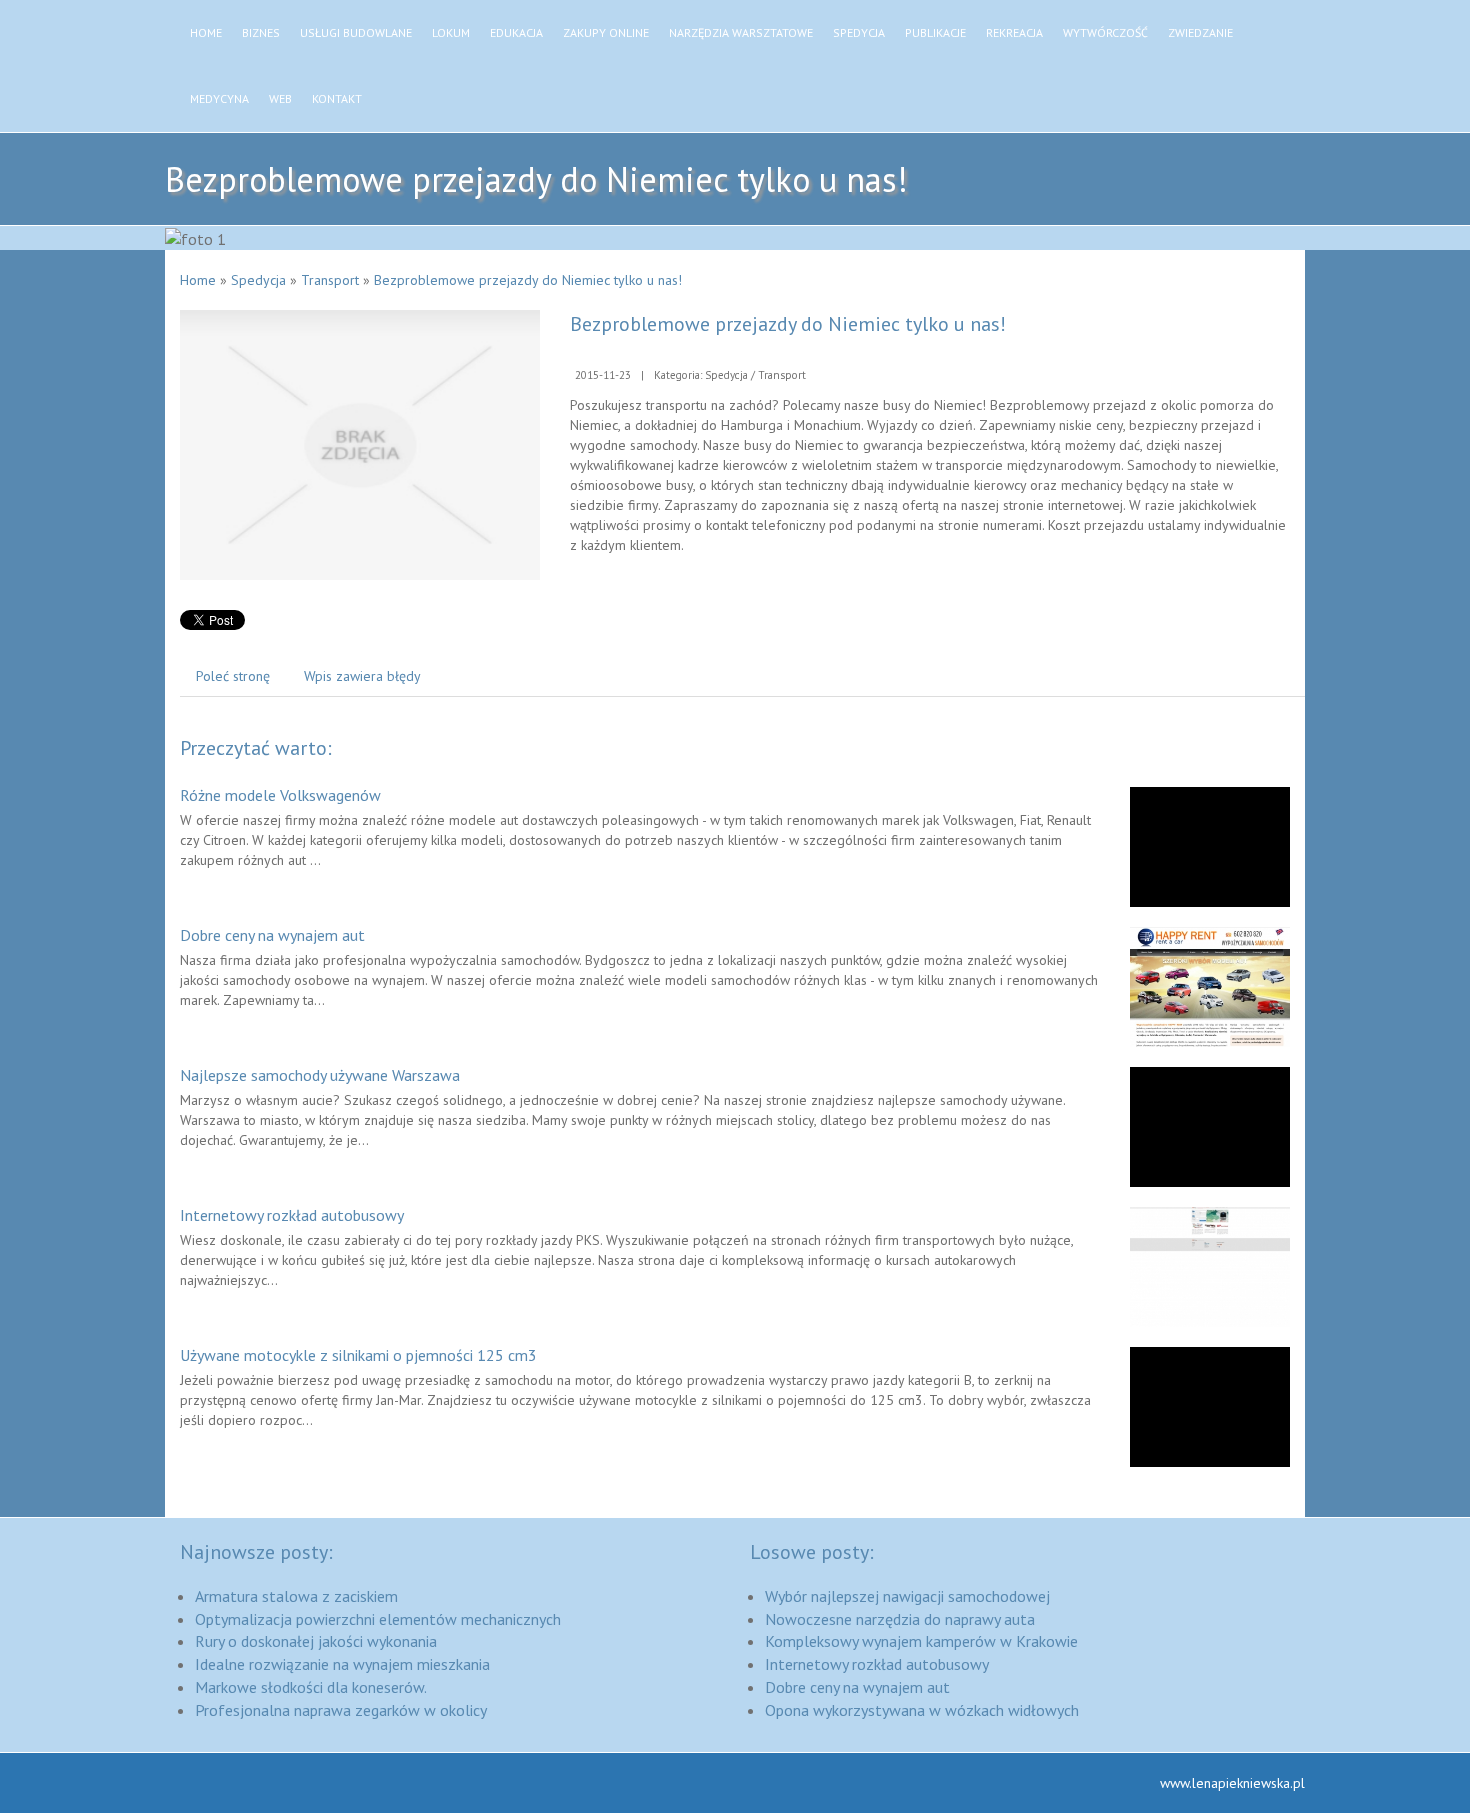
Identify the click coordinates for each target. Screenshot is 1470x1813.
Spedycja (258, 280)
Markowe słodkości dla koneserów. (311, 1687)
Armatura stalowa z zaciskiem (296, 1596)
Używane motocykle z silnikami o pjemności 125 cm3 (358, 1355)
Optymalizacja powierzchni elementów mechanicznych (378, 1619)
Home (198, 280)
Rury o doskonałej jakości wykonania (316, 1641)
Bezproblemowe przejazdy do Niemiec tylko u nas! (528, 280)
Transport (330, 280)
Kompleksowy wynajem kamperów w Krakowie (921, 1641)
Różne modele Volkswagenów (280, 795)
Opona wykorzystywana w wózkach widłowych (922, 1710)
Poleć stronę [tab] (233, 676)
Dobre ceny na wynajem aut (272, 935)
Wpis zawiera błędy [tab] (362, 676)
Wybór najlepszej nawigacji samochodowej (907, 1596)
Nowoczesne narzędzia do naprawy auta (900, 1619)
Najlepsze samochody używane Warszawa (320, 1075)
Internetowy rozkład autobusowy (292, 1215)
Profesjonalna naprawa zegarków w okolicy (341, 1710)
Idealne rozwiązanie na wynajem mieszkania (342, 1664)
